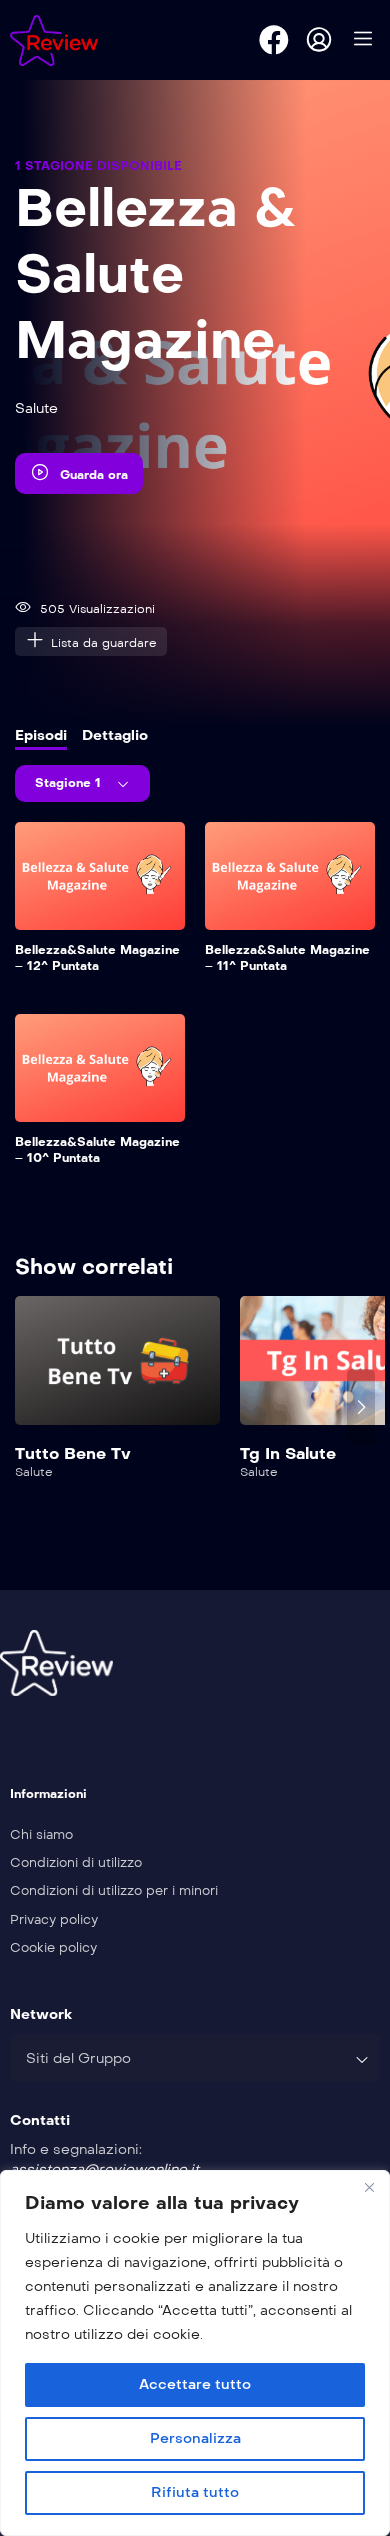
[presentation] (29, 1407)
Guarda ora (94, 475)
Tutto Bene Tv (73, 1453)
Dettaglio (115, 735)
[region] (195, 2353)
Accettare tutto (195, 2384)
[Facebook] (274, 40)
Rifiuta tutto (195, 2492)
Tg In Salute (288, 1453)
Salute (36, 408)
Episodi (41, 735)
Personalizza (195, 2438)
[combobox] (195, 2058)
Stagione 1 (70, 783)
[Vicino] (369, 2187)
